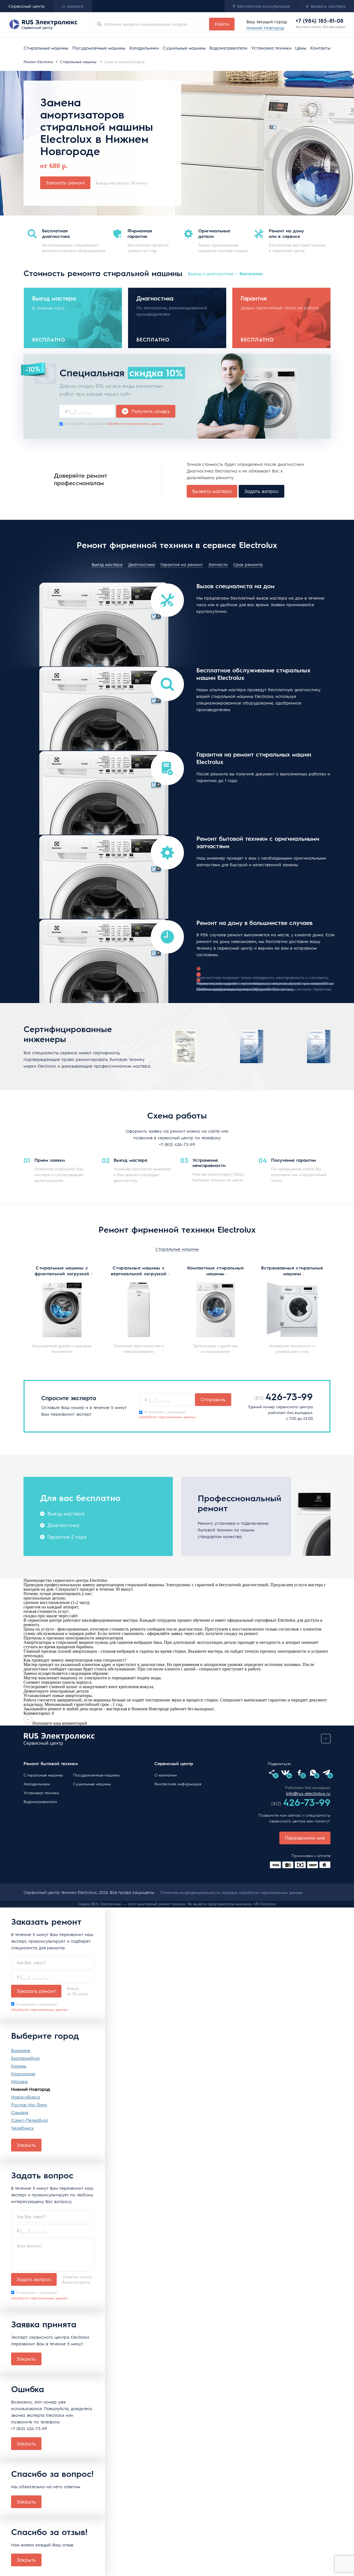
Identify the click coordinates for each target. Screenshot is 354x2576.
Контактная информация (178, 1784)
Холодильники (144, 48)
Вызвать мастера (212, 491)
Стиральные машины (46, 48)
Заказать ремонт (65, 182)
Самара (20, 2112)
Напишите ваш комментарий (60, 1723)
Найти (222, 24)
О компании (166, 1775)
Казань (19, 2066)
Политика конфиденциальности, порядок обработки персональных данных (232, 1892)
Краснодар (23, 2074)
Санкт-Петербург (30, 2120)
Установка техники (271, 48)
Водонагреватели (228, 48)
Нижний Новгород (31, 2089)
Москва (19, 2081)
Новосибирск (26, 2097)
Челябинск (22, 2128)
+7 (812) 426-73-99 (177, 1144)
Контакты (320, 48)
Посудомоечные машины (99, 48)
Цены (301, 48)
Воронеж (21, 2050)
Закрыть (26, 2145)
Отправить (213, 1399)
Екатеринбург (26, 2058)
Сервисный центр (27, 6)
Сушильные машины (184, 48)
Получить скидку (151, 411)
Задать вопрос (261, 491)
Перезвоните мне (305, 1838)
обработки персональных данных (135, 423)
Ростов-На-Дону (29, 2105)
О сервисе (73, 6)
